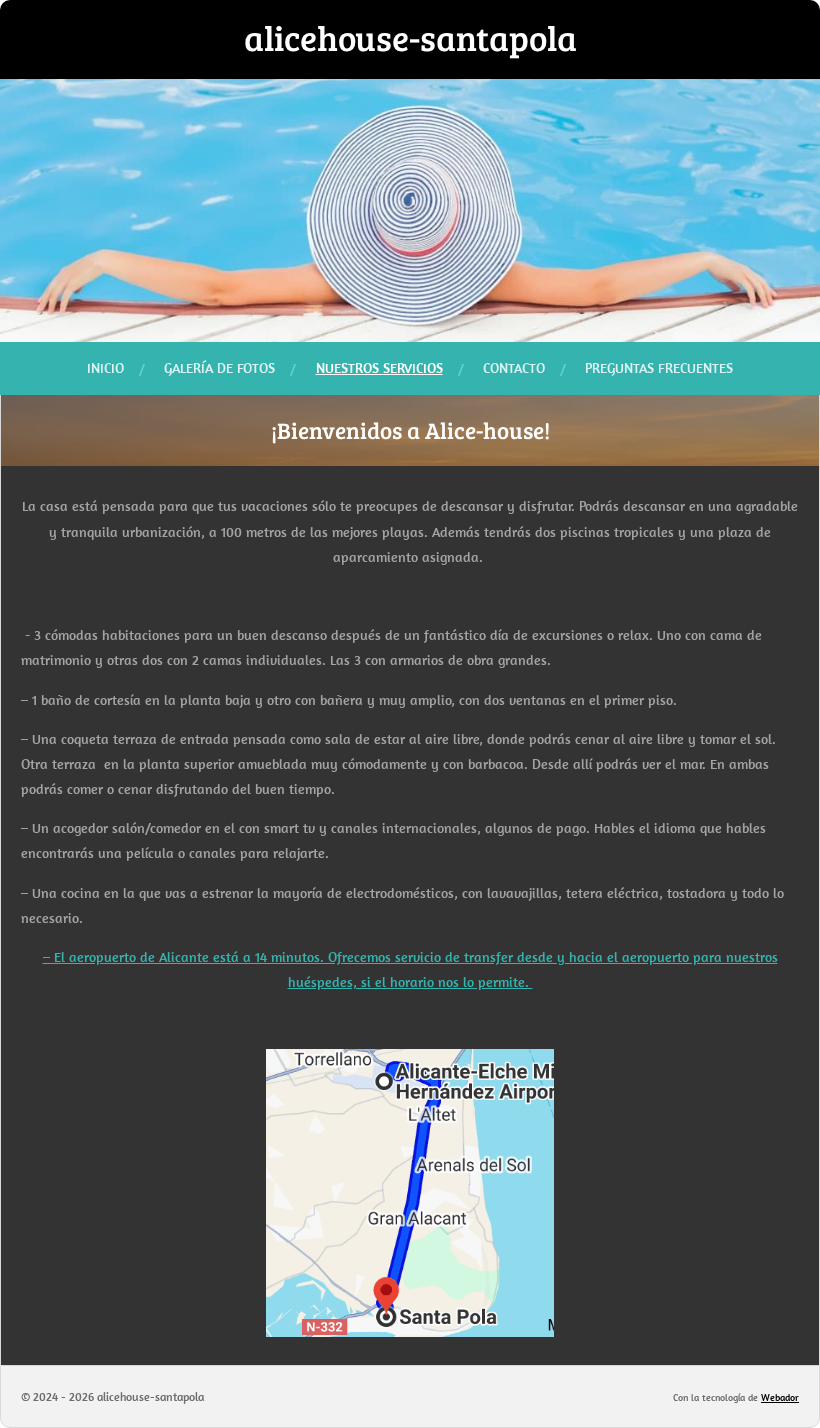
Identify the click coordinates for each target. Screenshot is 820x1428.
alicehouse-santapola (410, 37)
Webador (780, 1397)
